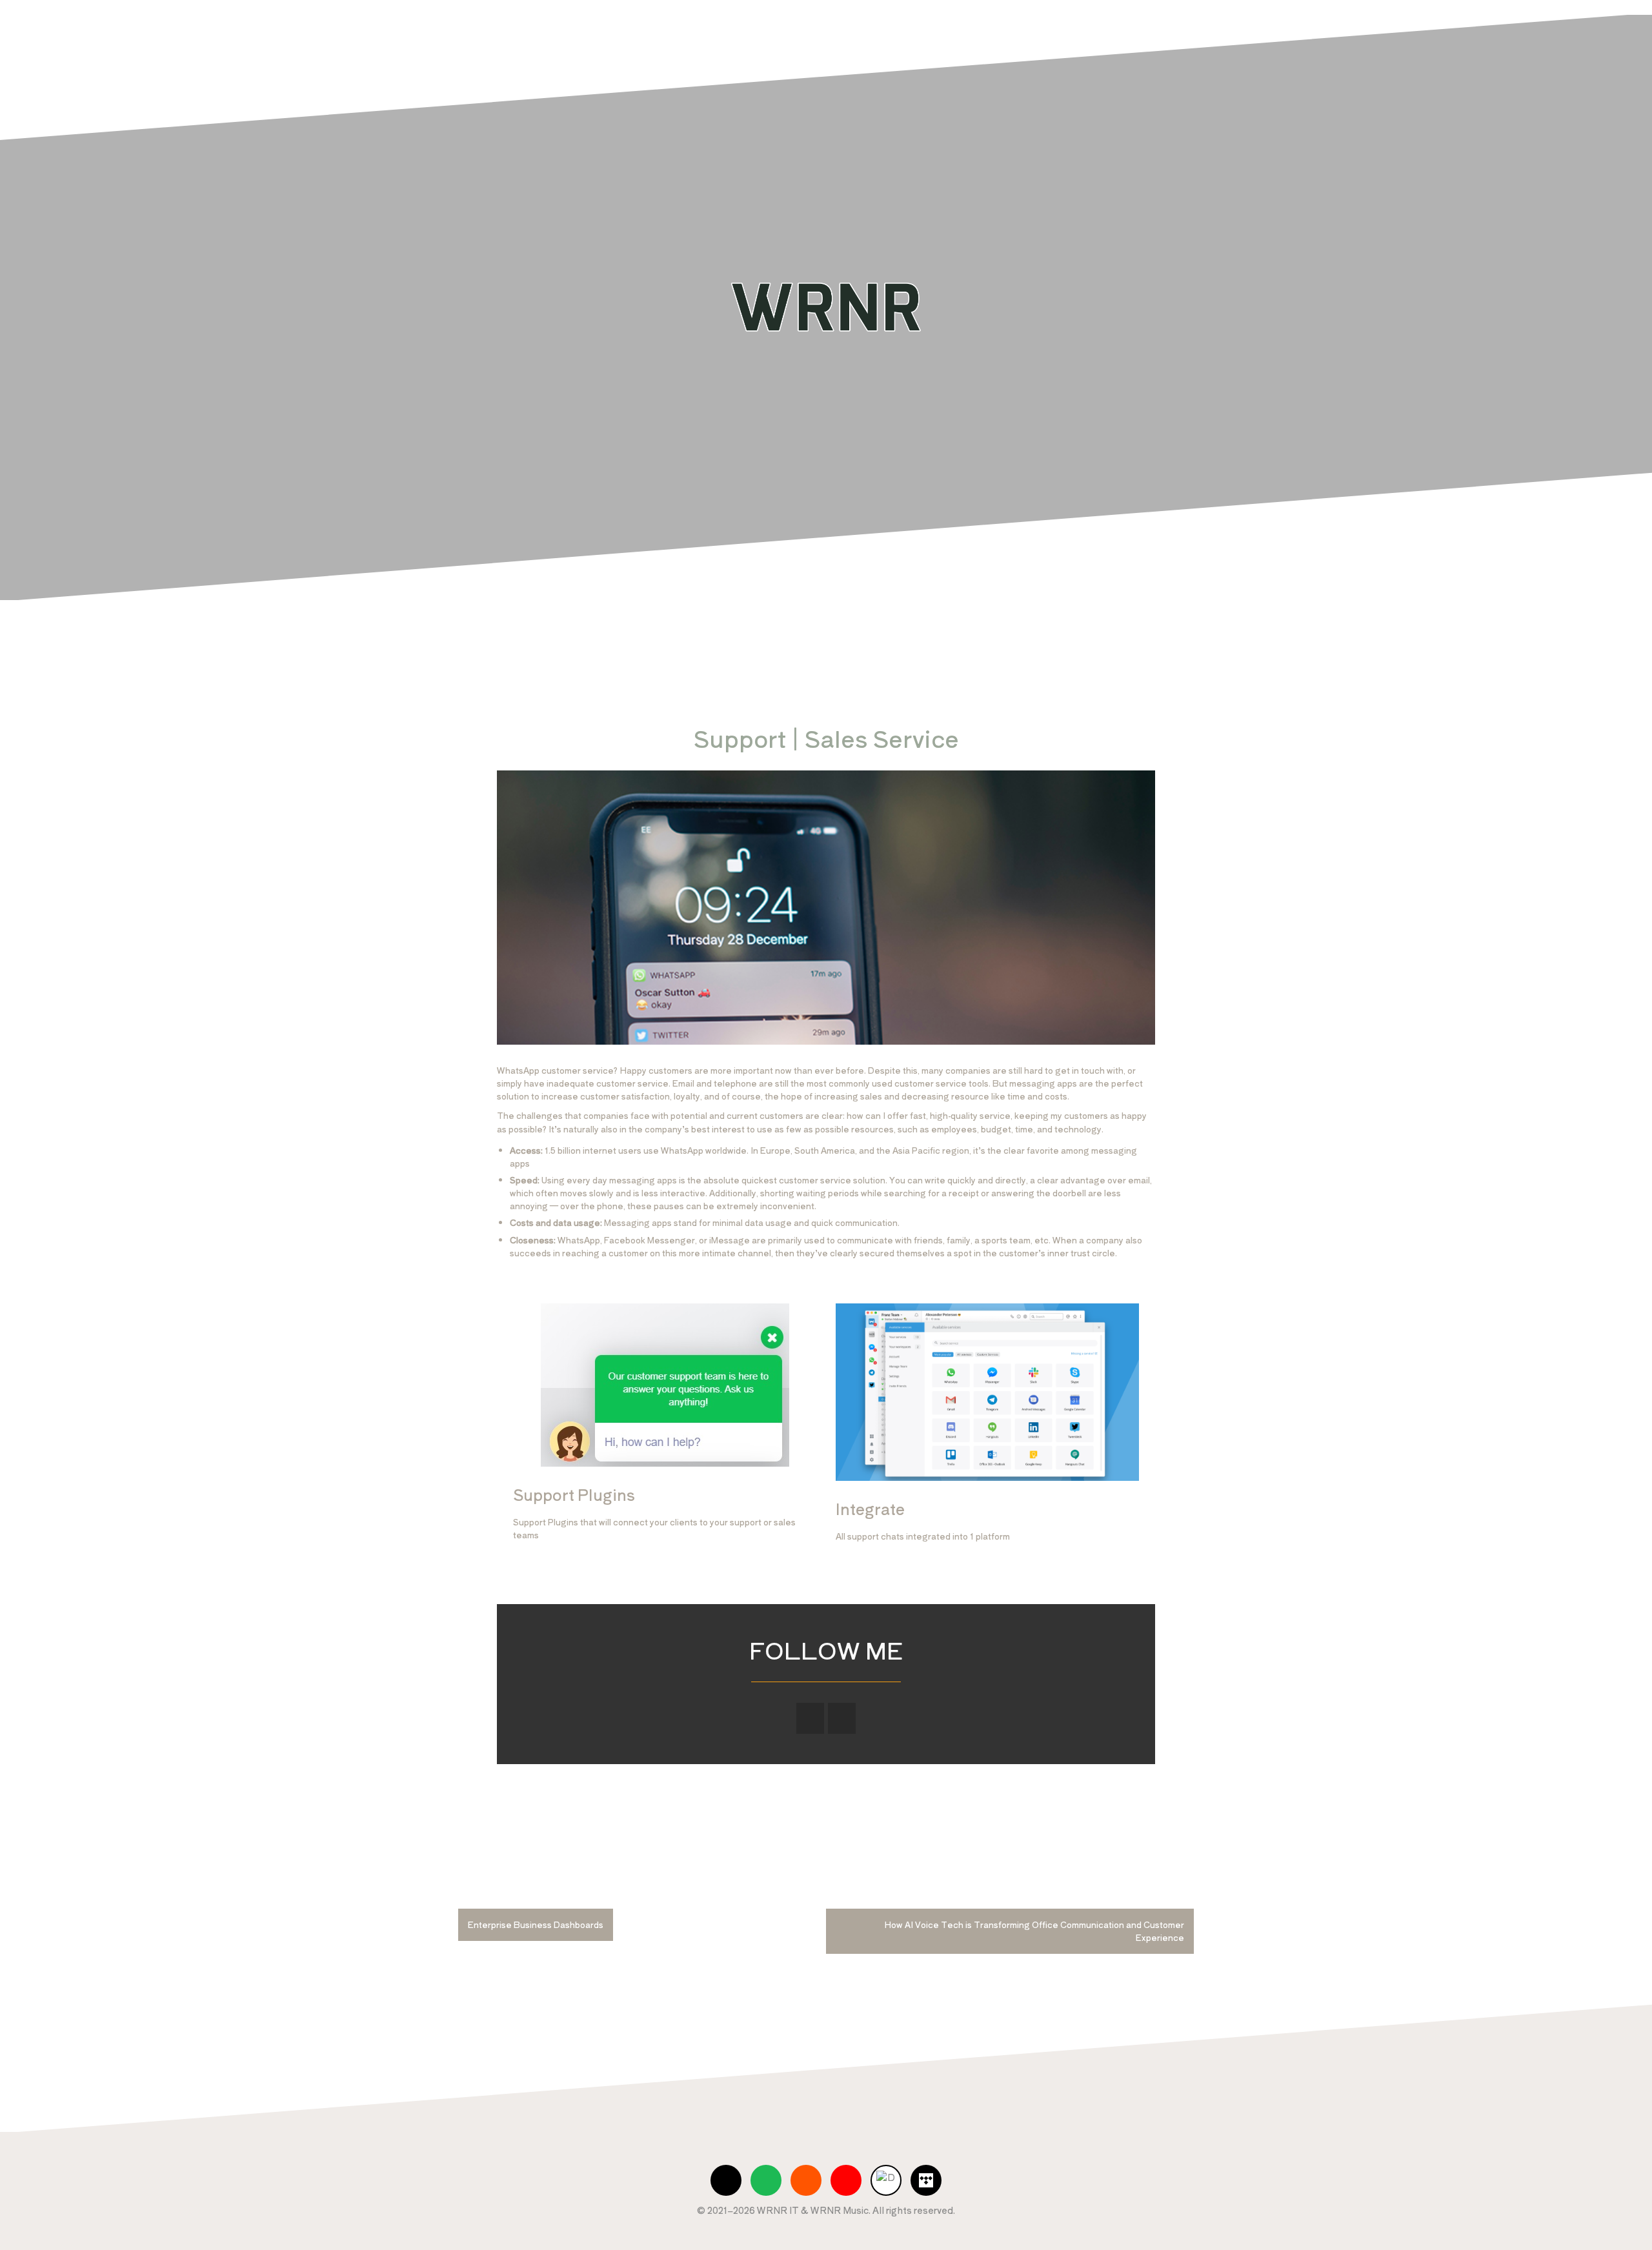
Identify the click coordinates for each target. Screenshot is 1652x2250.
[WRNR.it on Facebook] (810, 1718)
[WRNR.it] (826, 306)
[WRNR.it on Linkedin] (842, 1718)
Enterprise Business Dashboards (536, 1924)
